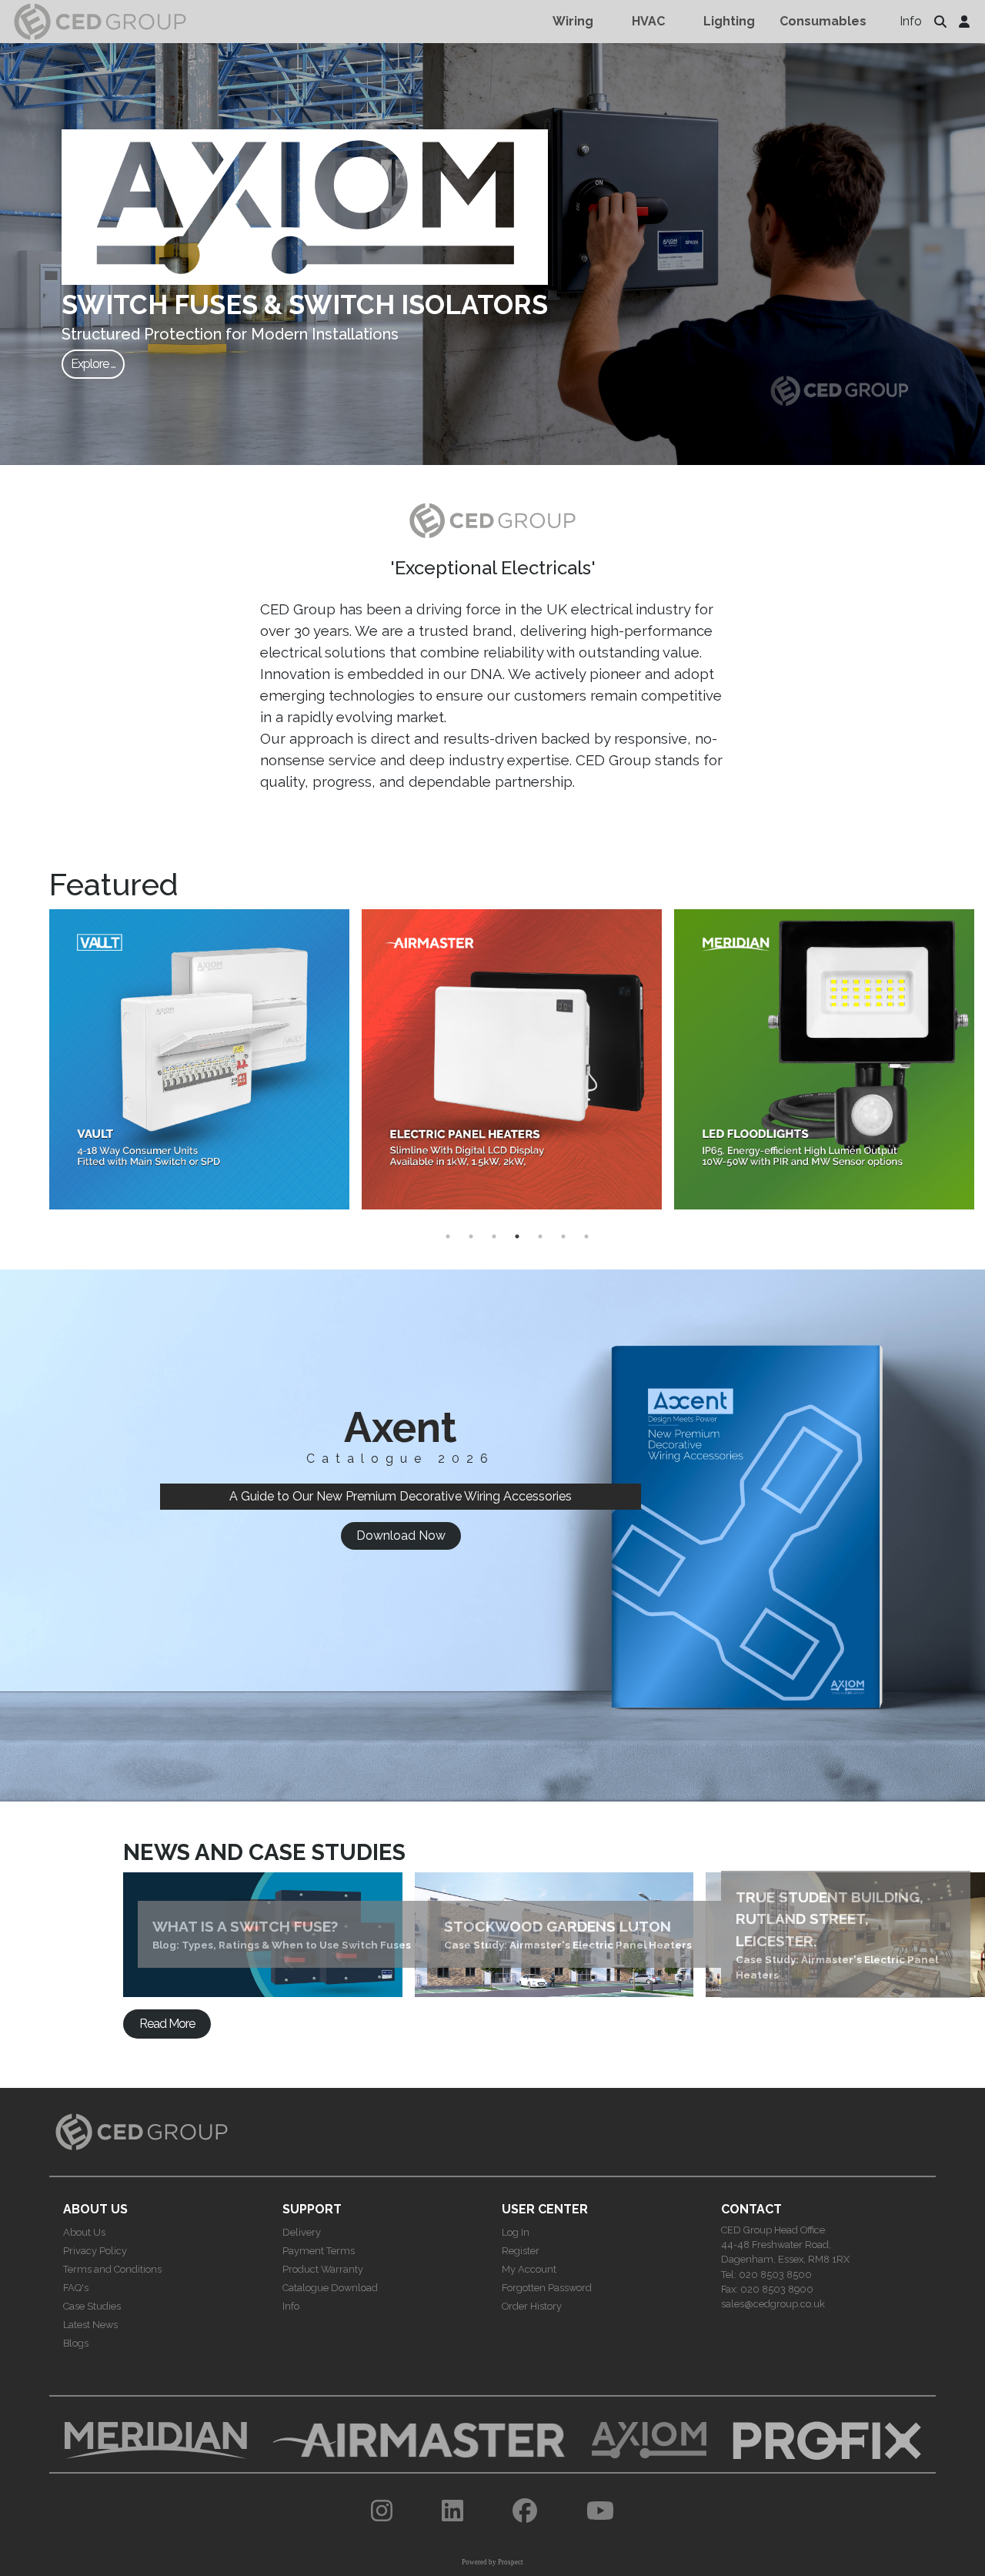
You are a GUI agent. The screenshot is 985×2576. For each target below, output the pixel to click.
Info (911, 21)
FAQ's (76, 2288)
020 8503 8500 (775, 2275)
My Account (529, 2269)
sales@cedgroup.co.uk (773, 2304)
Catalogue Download (330, 2288)
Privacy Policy (95, 2251)
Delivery (302, 2232)
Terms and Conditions (112, 2269)
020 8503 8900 (777, 2289)
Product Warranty (323, 2269)
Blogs (76, 2343)
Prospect (511, 2562)
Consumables (823, 21)
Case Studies (92, 2306)
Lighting (729, 21)
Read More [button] (167, 2024)
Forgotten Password (547, 2288)
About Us (84, 2232)
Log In (516, 2232)
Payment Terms (319, 2251)
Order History (532, 2306)
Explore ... (93, 364)
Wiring (573, 21)
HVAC (648, 21)
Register (521, 2251)
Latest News (90, 2325)
